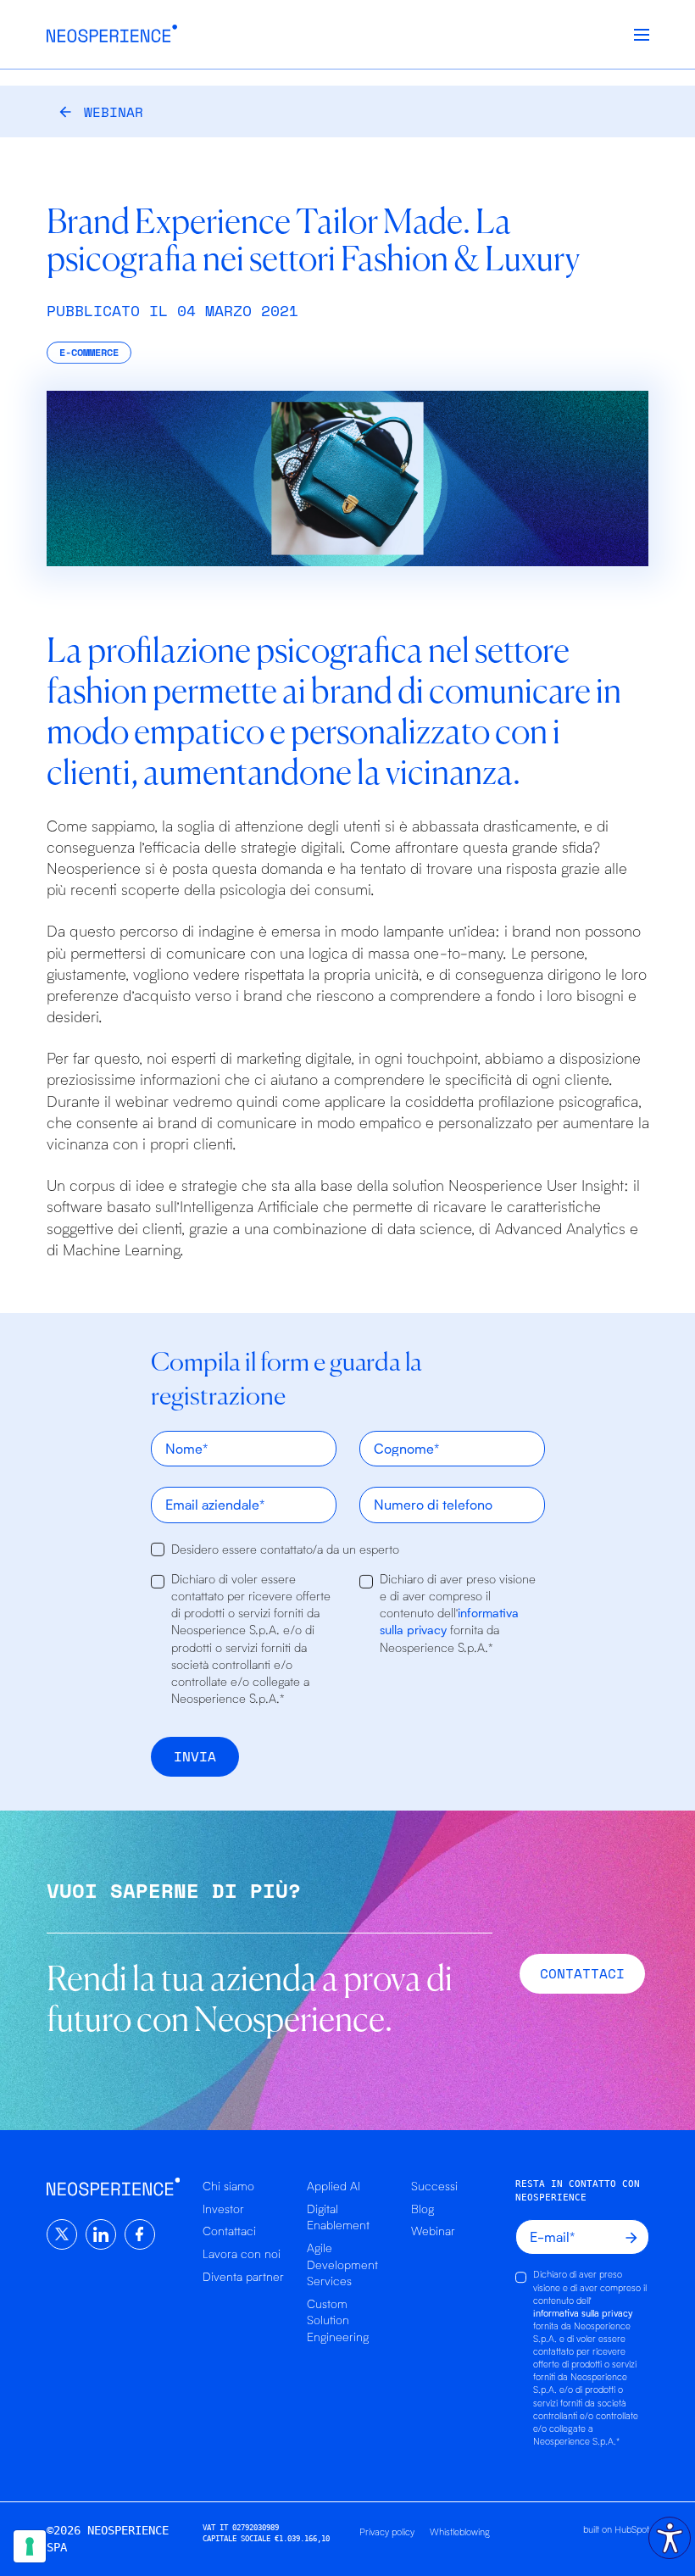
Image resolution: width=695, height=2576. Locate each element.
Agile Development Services (342, 2264)
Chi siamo (228, 2186)
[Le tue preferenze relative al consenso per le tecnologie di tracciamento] (30, 2546)
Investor (223, 2209)
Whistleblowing (460, 2531)
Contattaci (229, 2231)
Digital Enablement (338, 2217)
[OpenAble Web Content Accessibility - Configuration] (670, 2538)
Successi (434, 2186)
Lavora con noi (242, 2253)
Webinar (114, 112)
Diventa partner (243, 2276)
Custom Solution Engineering (338, 2320)
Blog (423, 2209)
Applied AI (334, 2186)
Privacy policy (387, 2531)
